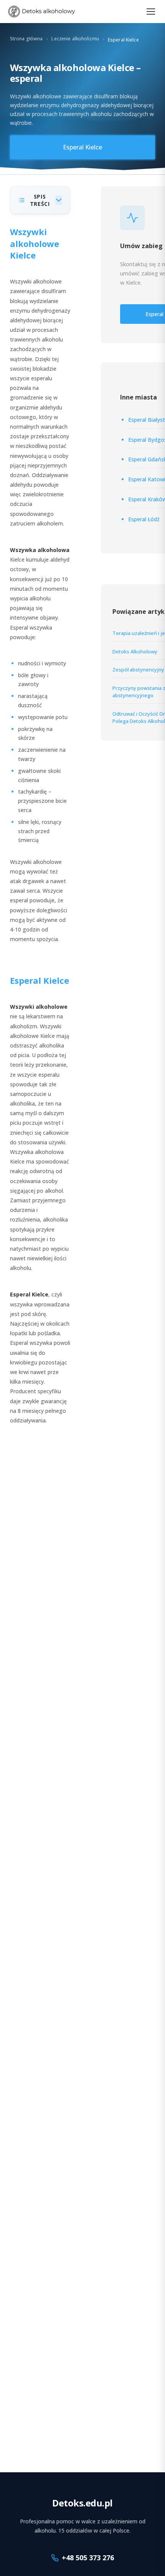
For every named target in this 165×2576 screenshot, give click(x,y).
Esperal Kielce (82, 147)
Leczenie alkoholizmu (75, 39)
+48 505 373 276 (88, 2558)
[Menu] (151, 12)
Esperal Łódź (144, 519)
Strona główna (26, 39)
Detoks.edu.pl (82, 2503)
